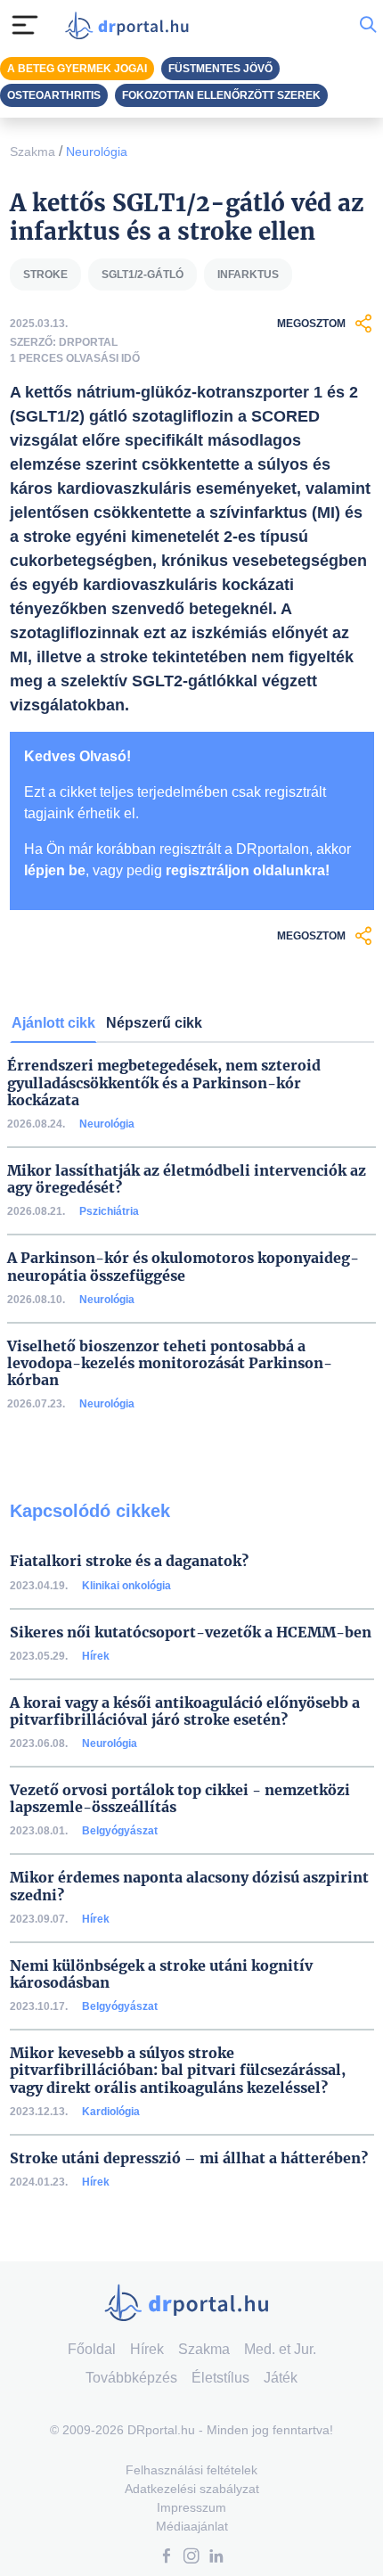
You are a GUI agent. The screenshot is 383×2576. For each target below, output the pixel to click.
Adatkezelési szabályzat (192, 2489)
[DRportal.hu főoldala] (131, 25)
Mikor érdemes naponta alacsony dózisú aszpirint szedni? (189, 1886)
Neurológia (97, 152)
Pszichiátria (109, 1211)
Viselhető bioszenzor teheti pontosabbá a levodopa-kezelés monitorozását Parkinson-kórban (170, 1363)
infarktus (248, 275)
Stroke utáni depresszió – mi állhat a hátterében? (189, 2158)
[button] (167, 2558)
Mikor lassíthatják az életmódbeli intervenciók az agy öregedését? (187, 1179)
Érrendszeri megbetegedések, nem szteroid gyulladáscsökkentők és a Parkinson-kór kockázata (164, 1083)
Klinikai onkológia (126, 1586)
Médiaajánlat (192, 2526)
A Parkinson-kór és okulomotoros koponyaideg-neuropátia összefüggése (183, 1267)
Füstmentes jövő (220, 69)
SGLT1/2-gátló (143, 275)
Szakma (33, 152)
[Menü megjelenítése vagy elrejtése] (25, 25)
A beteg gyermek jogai (77, 69)
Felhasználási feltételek (191, 2470)
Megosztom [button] (311, 324)
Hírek (96, 1656)
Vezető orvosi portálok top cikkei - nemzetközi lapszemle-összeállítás (180, 1799)
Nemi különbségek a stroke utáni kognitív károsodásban (161, 1974)
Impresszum (191, 2507)
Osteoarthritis (54, 95)
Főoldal (92, 2349)
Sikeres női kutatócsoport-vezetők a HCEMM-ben (191, 1633)
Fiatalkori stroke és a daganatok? (129, 1561)
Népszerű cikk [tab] (154, 1023)
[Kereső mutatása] (368, 25)
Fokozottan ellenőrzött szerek (221, 95)
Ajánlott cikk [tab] (53, 1023)
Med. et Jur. (280, 2349)
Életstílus (220, 2378)
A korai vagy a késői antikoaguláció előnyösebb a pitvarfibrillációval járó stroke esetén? (185, 1711)
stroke (45, 275)
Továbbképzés (131, 2378)
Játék (281, 2378)
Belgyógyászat (120, 1831)
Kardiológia (111, 2112)
